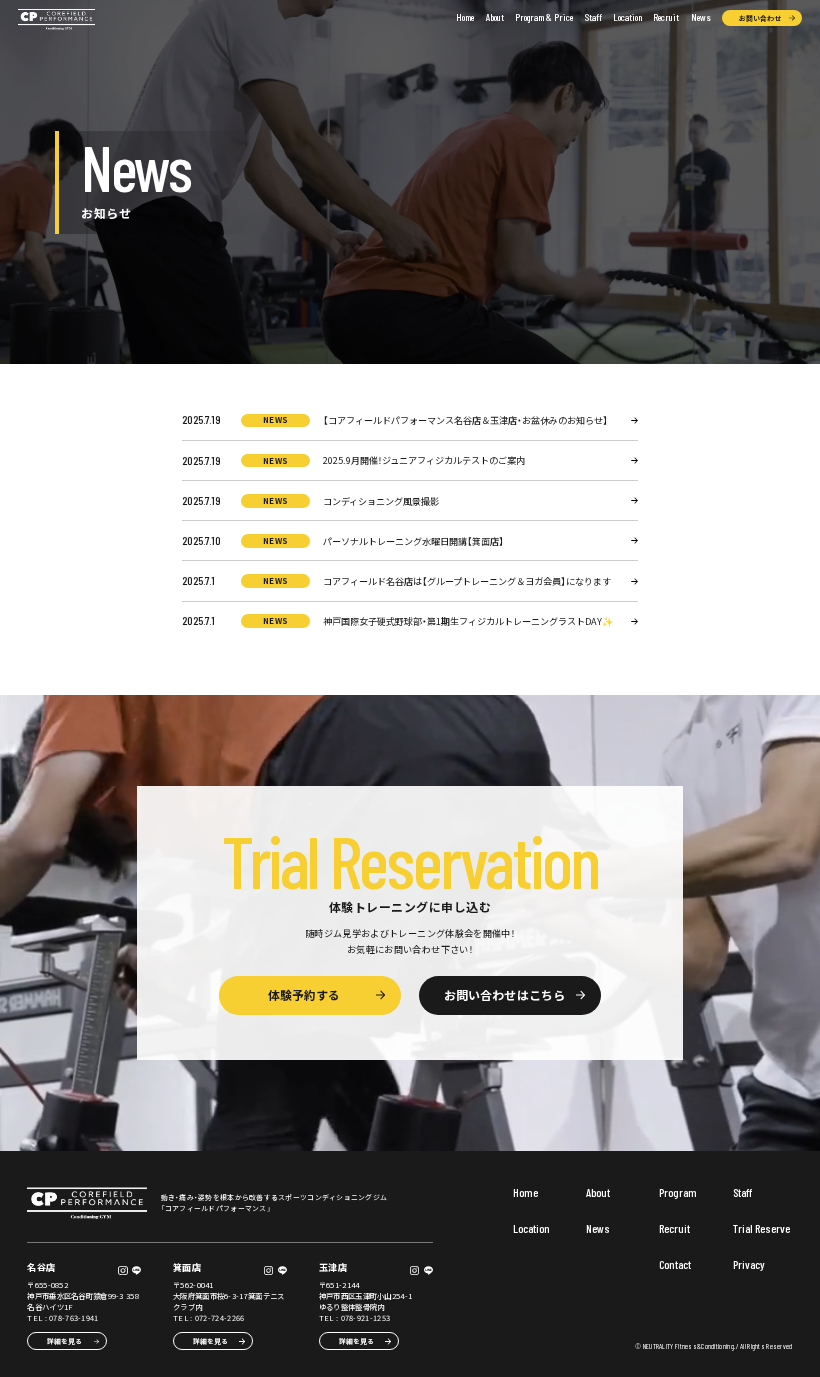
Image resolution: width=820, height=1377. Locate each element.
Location (627, 17)
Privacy (749, 1265)
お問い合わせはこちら (504, 994)
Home (465, 17)
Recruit (666, 17)
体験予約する (304, 994)
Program (678, 1193)
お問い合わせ (760, 18)
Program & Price (544, 17)
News (701, 17)
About (495, 17)
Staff (593, 17)
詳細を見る (64, 1341)
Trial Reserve (761, 1229)
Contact (675, 1265)
